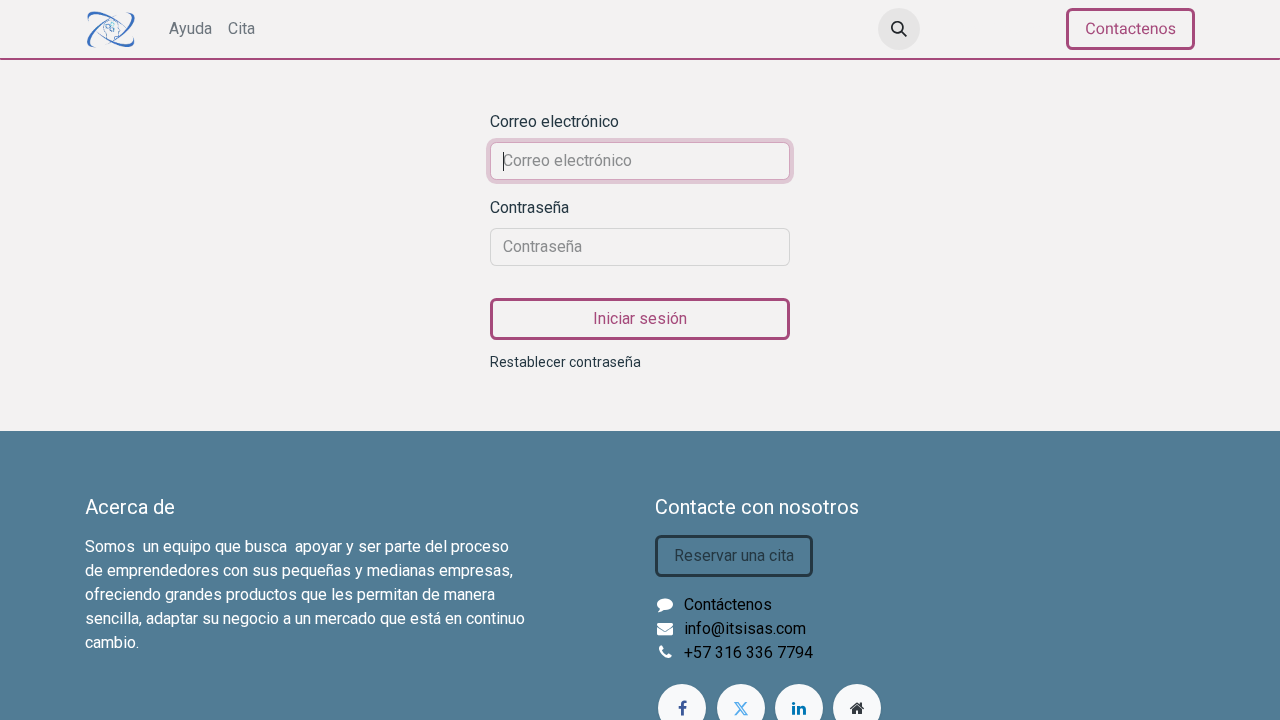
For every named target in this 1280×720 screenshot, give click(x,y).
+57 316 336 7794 (748, 652)
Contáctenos (728, 604)
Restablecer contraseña (565, 362)
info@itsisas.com (745, 628)
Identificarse (997, 28)
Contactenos (1130, 28)
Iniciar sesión (640, 318)
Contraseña (529, 207)
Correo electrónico (554, 121)
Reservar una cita (734, 555)
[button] (899, 29)
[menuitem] (190, 29)
